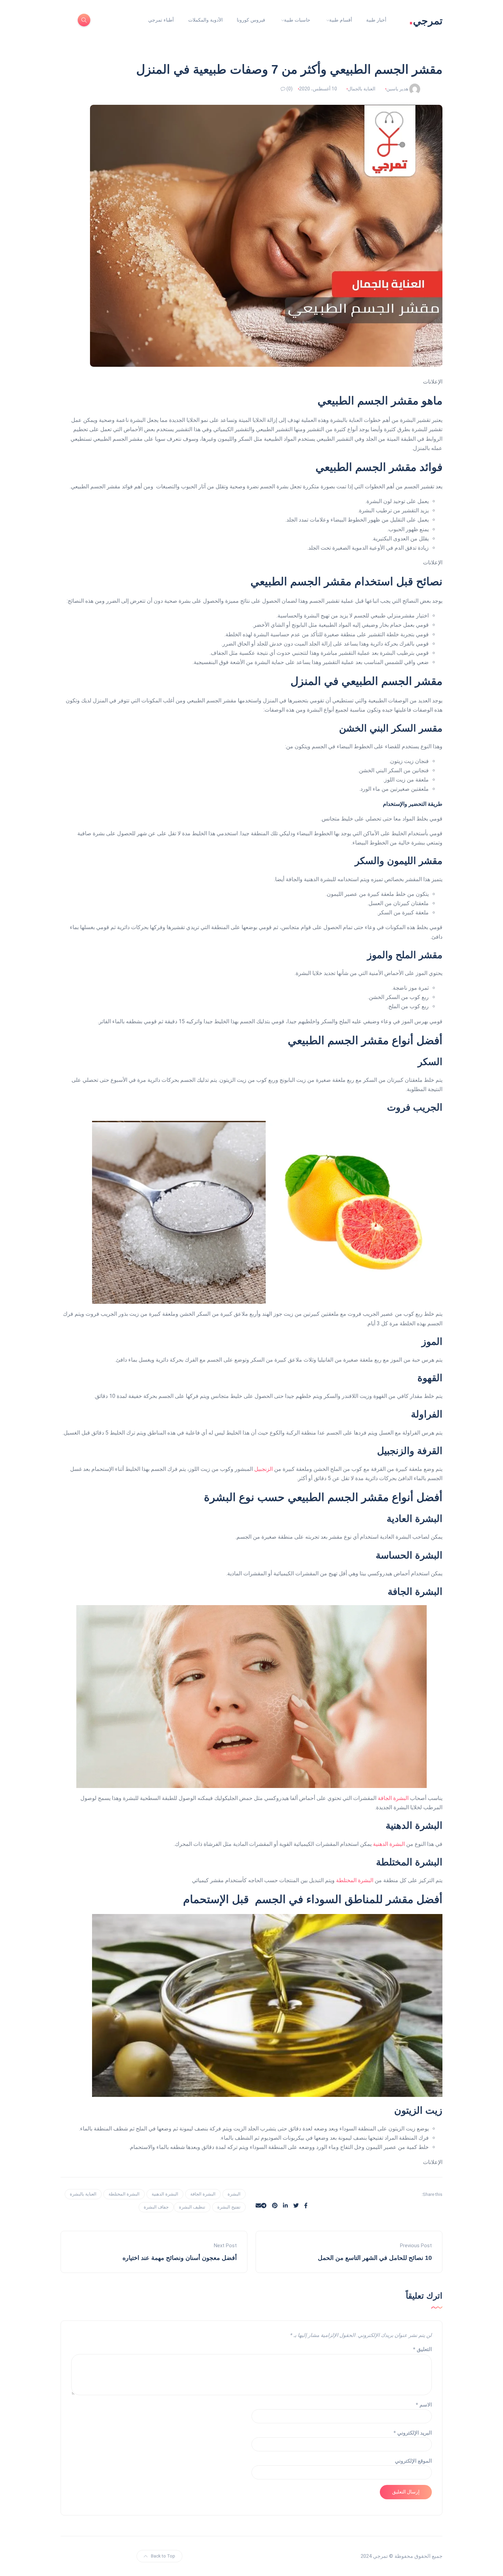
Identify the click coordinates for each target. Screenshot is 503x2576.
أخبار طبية (376, 20)
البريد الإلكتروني (413, 2433)
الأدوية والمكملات (205, 20)
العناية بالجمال (362, 89)
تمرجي (426, 20)
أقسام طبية (341, 20)
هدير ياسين (397, 89)
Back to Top (163, 2556)
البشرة (234, 2194)
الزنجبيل (263, 1469)
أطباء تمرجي (161, 20)
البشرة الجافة (393, 1798)
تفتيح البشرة (229, 2207)
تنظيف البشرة (192, 2207)
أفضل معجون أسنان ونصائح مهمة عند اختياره (180, 2258)
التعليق (422, 2349)
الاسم (424, 2405)
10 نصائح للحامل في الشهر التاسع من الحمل (375, 2258)
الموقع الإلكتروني (413, 2461)
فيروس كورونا (251, 20)
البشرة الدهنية (389, 1844)
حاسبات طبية (297, 20)
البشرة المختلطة (355, 1880)
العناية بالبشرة (83, 2194)
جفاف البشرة (156, 2207)
